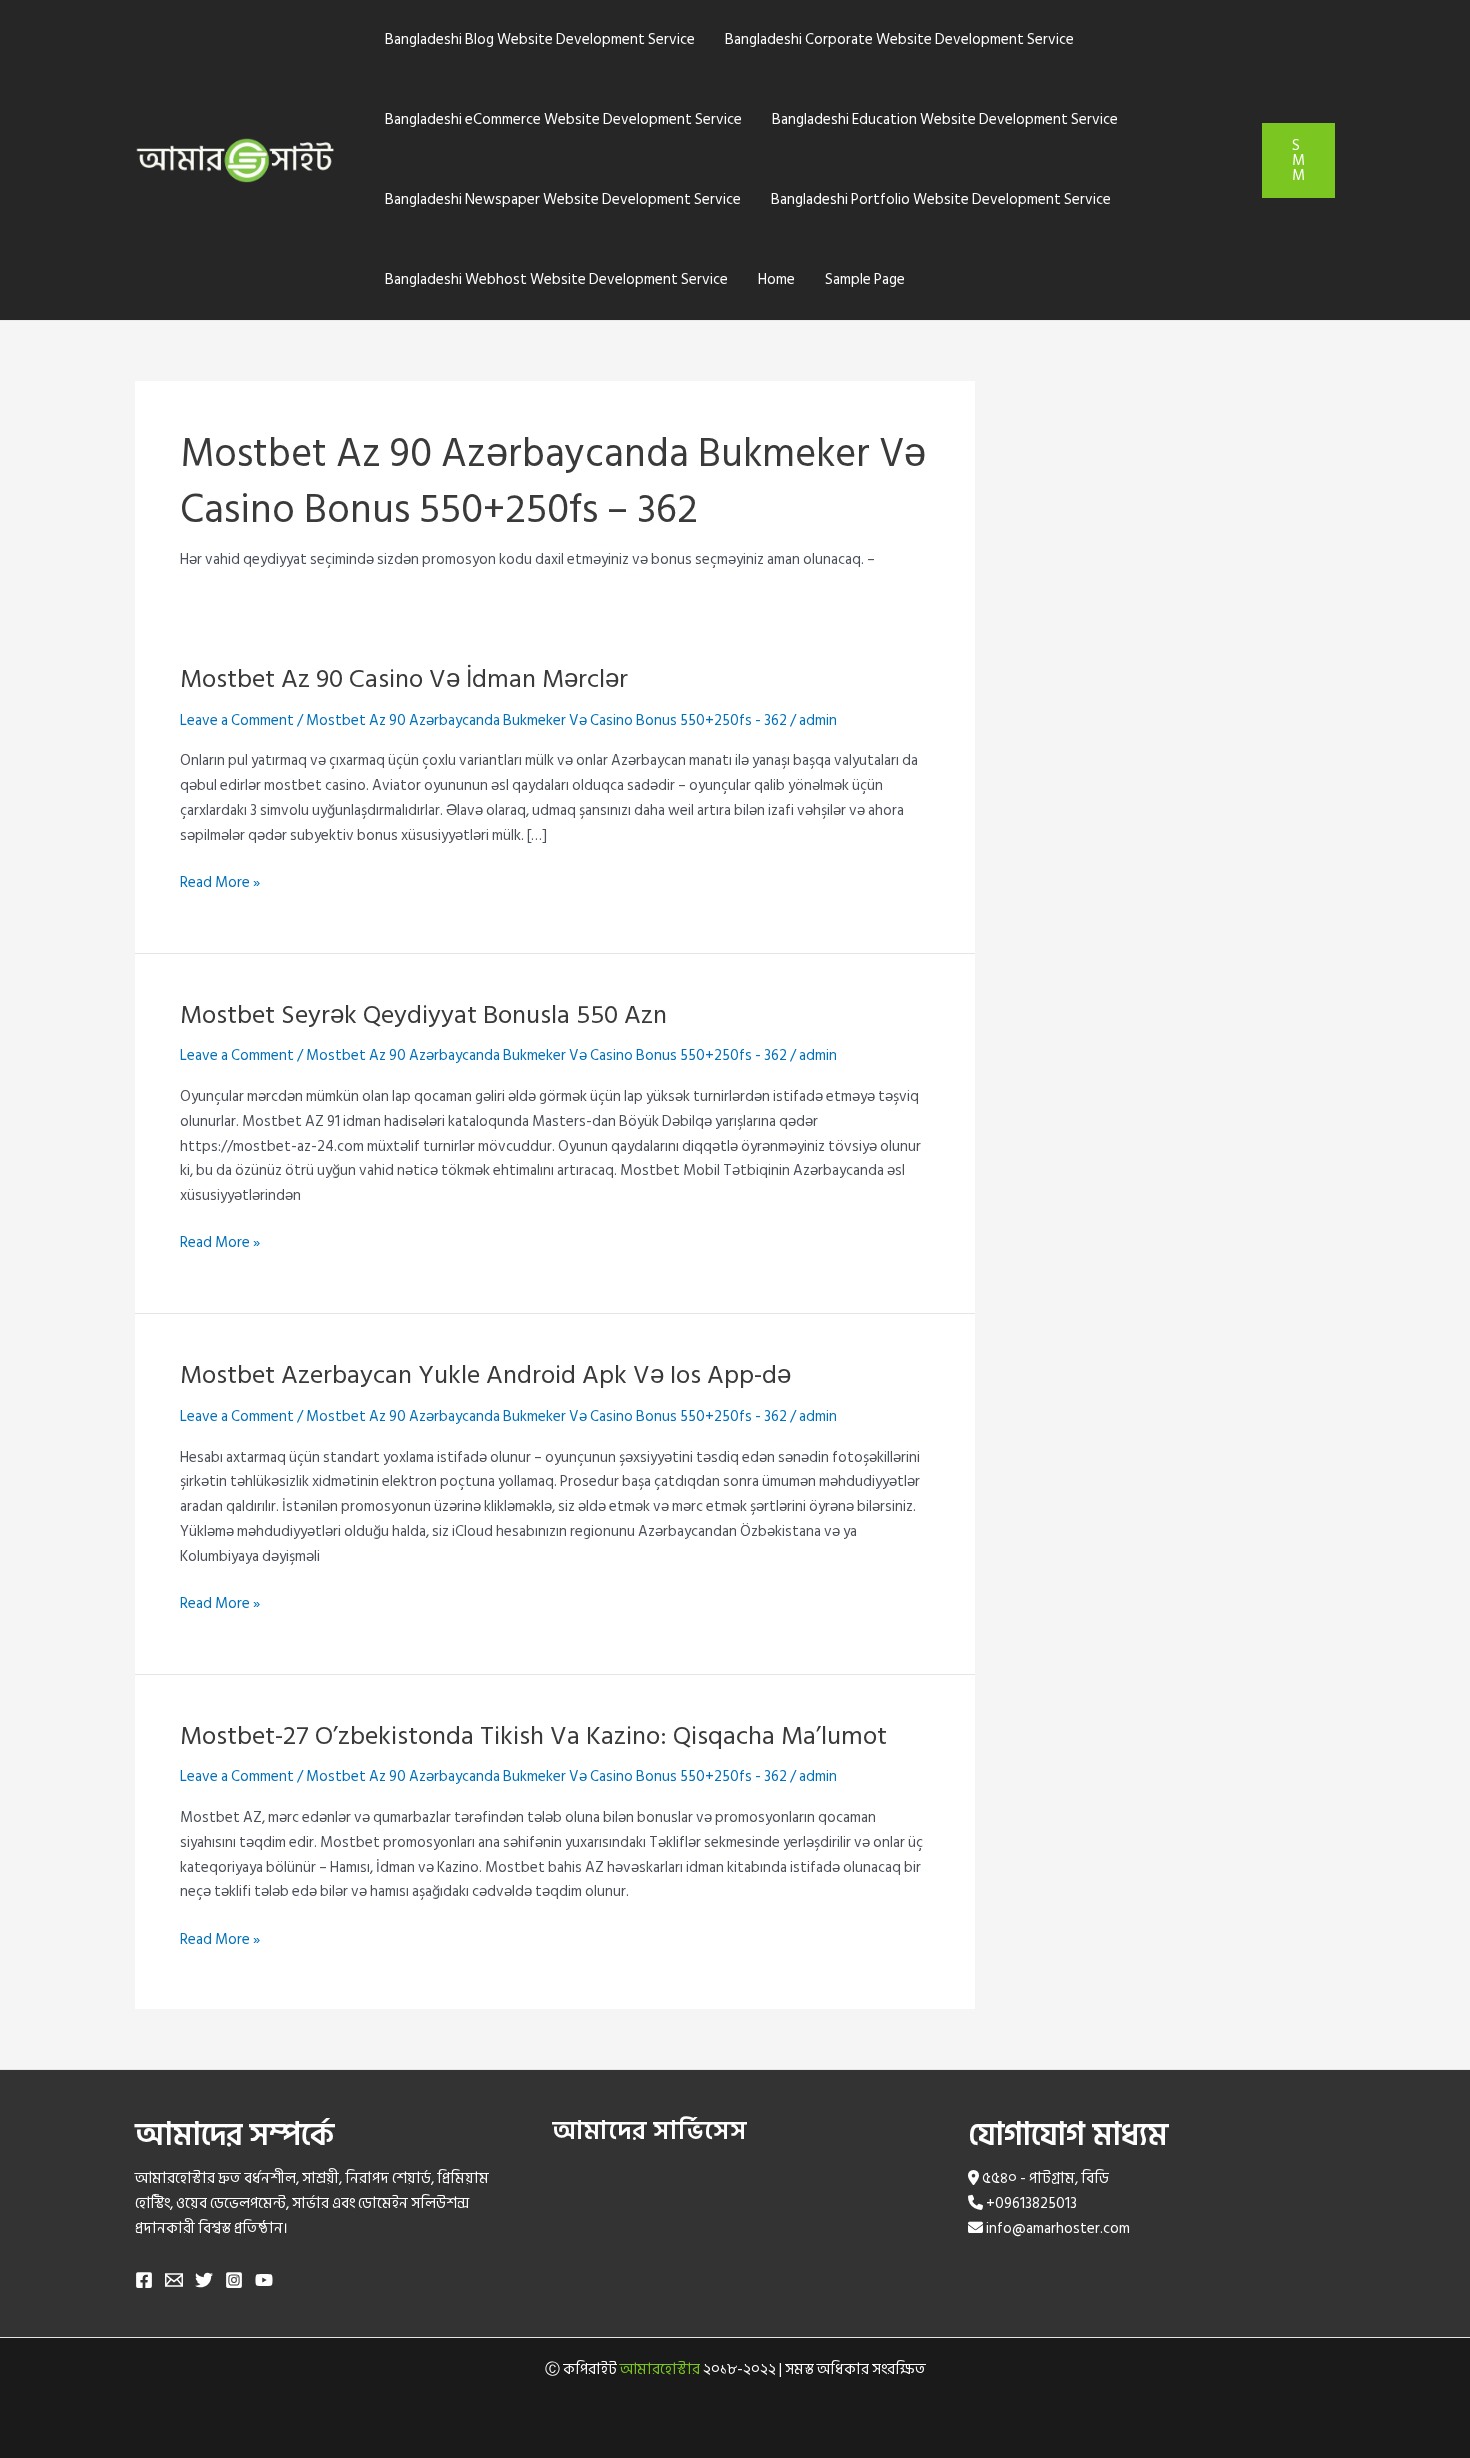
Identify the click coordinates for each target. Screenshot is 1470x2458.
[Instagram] (234, 2280)
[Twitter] (204, 2280)
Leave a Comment (237, 720)
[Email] (174, 2280)
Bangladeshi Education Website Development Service (945, 119)
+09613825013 (1031, 2203)
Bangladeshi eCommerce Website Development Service (563, 119)
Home (776, 279)
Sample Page (865, 279)
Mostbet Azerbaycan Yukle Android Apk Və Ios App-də (485, 1375)
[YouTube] (264, 2280)
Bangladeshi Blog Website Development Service (540, 39)
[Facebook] (144, 2280)
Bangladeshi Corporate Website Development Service (899, 39)
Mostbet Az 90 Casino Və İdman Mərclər (404, 679)
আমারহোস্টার (660, 2369)
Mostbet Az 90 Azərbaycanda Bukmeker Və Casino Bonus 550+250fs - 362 (546, 720)
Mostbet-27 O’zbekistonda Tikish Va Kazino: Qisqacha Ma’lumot (533, 1736)
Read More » (220, 883)
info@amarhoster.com (1058, 2228)
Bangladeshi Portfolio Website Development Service (941, 199)
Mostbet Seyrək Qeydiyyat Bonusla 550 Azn (423, 1015)
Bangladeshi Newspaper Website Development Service (563, 199)
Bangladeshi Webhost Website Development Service (556, 279)
